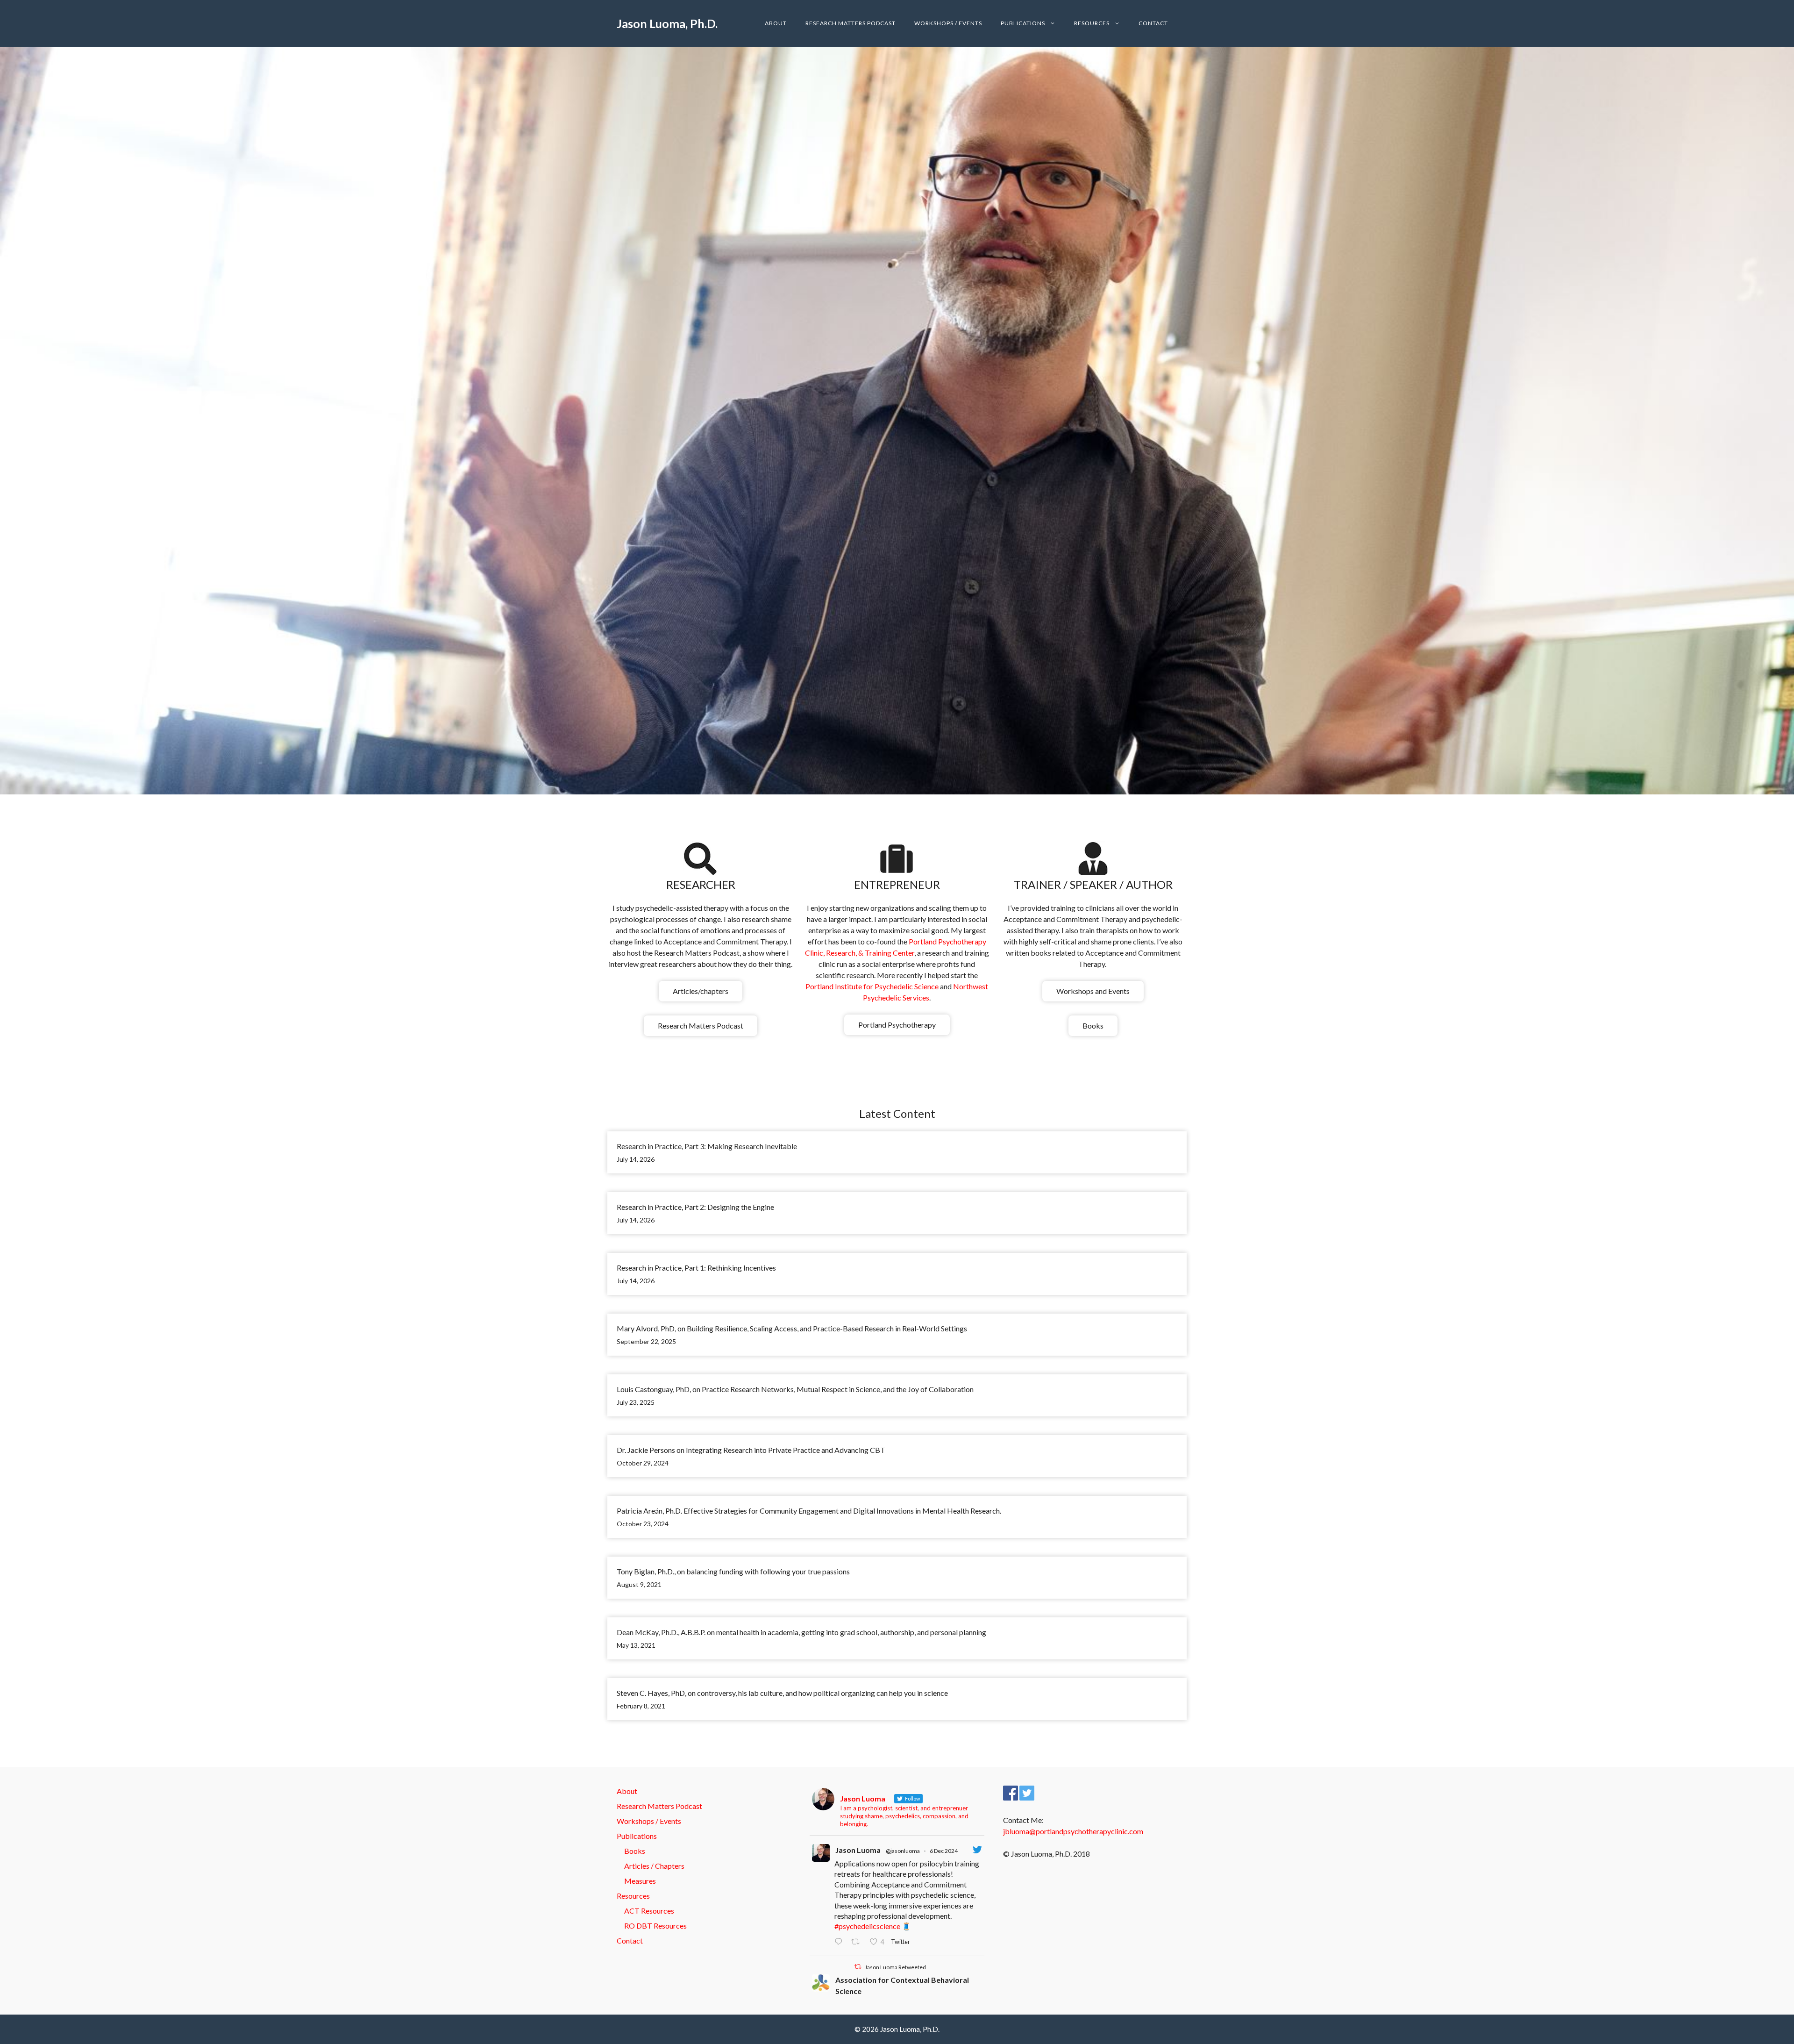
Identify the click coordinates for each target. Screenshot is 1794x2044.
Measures (640, 1881)
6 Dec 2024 (944, 1851)
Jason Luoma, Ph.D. (667, 23)
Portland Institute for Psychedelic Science (873, 986)
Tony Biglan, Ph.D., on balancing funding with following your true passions (733, 1571)
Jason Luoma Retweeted (895, 1967)
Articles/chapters (701, 991)
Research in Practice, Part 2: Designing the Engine (695, 1207)
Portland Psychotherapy (897, 1025)
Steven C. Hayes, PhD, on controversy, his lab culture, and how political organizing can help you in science (782, 1693)
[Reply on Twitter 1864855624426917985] (840, 1942)
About (776, 23)
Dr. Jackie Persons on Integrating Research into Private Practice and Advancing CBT (751, 1450)
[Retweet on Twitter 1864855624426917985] (858, 1942)
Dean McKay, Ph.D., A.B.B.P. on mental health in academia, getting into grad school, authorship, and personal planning (801, 1632)
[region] (897, 421)
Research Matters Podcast (851, 23)
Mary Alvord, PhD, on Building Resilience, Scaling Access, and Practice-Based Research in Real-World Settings (792, 1328)
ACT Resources (649, 1911)
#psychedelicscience (867, 1926)
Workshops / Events (948, 23)
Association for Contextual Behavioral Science (902, 1985)
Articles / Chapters (654, 1866)
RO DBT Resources (655, 1926)
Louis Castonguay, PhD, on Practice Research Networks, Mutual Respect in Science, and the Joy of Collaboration (795, 1389)
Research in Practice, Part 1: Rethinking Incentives (696, 1268)
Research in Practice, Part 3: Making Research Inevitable (707, 1146)
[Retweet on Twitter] (858, 1967)
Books (1093, 1026)
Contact (1153, 23)
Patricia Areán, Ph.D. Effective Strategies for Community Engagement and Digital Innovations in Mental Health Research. (810, 1511)
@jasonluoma (903, 1851)
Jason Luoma (858, 1850)
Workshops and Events (1093, 991)
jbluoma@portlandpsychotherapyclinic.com (1073, 1831)
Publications (1023, 23)
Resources (1092, 23)
